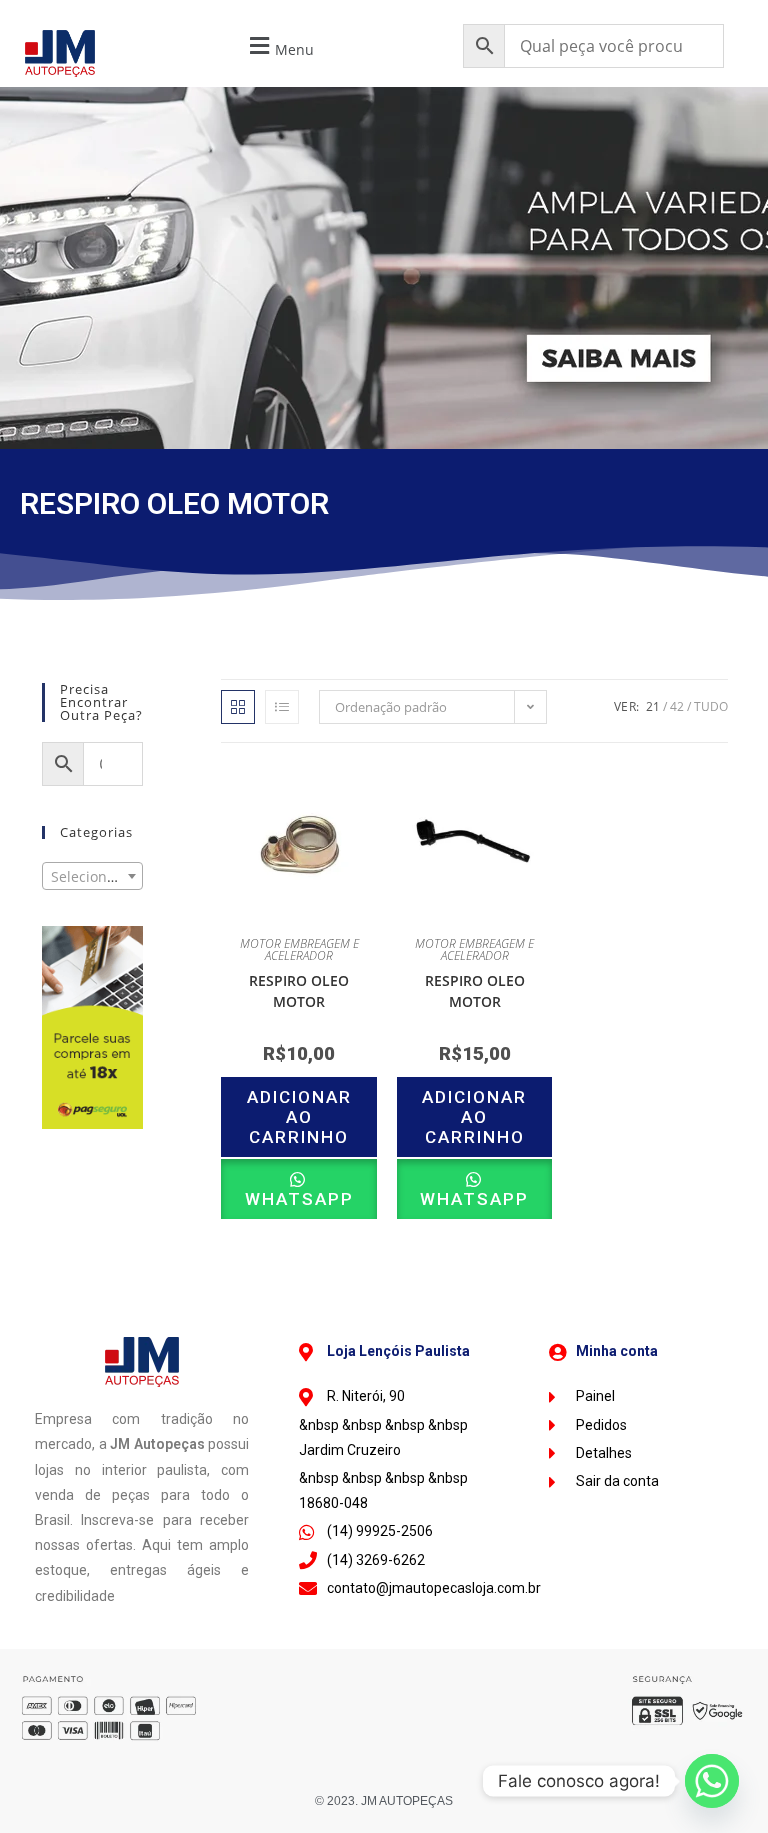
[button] (279, 46)
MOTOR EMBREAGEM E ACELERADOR (299, 949)
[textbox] (92, 877)
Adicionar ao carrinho (299, 1117)
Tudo (711, 706)
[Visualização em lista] (282, 707)
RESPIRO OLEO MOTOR (299, 991)
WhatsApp (299, 1199)
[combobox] (92, 876)
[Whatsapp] (712, 1781)
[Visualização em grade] (238, 707)
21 (653, 706)
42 (677, 706)
